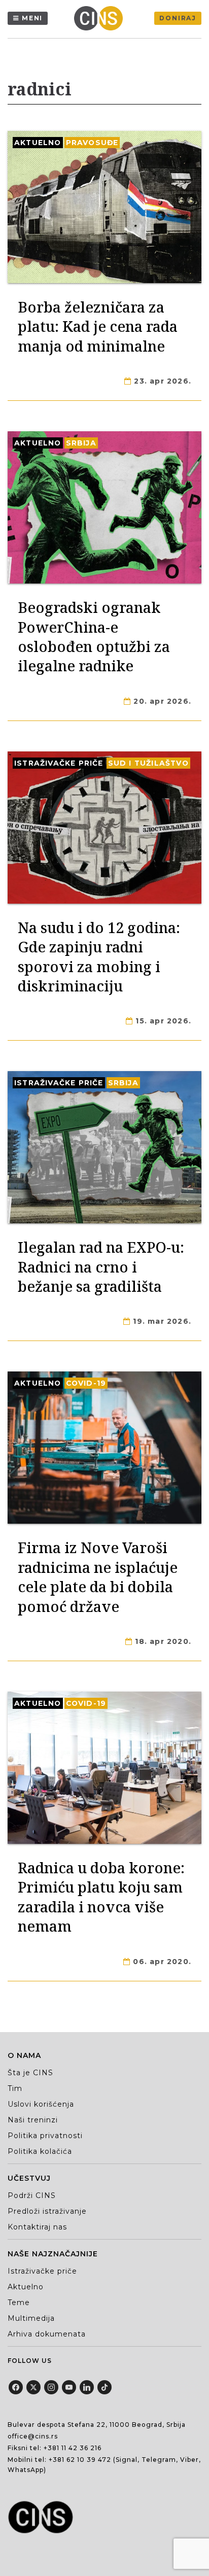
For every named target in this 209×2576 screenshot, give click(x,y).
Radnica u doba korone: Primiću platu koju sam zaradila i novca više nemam (101, 1897)
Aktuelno (38, 143)
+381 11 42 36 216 (73, 2448)
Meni (32, 18)
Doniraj (178, 18)
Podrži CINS (32, 2195)
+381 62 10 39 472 (80, 2460)
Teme (19, 2303)
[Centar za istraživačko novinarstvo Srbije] (101, 18)
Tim (15, 2088)
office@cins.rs (33, 2436)
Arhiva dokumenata (47, 2334)
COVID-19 (86, 1383)
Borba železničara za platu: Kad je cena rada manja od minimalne (98, 326)
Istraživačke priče (59, 763)
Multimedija (31, 2318)
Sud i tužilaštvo (148, 763)
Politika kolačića (40, 2151)
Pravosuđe (92, 143)
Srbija (81, 443)
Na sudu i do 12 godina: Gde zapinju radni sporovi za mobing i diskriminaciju (99, 956)
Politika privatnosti (45, 2136)
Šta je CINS (30, 2073)
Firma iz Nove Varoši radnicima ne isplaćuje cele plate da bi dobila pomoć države (98, 1576)
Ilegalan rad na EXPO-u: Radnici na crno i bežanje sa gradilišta (101, 1266)
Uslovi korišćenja (41, 2104)
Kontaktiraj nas (37, 2227)
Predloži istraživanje (47, 2211)
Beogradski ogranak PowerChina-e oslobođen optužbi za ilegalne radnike (94, 636)
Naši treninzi (33, 2120)
